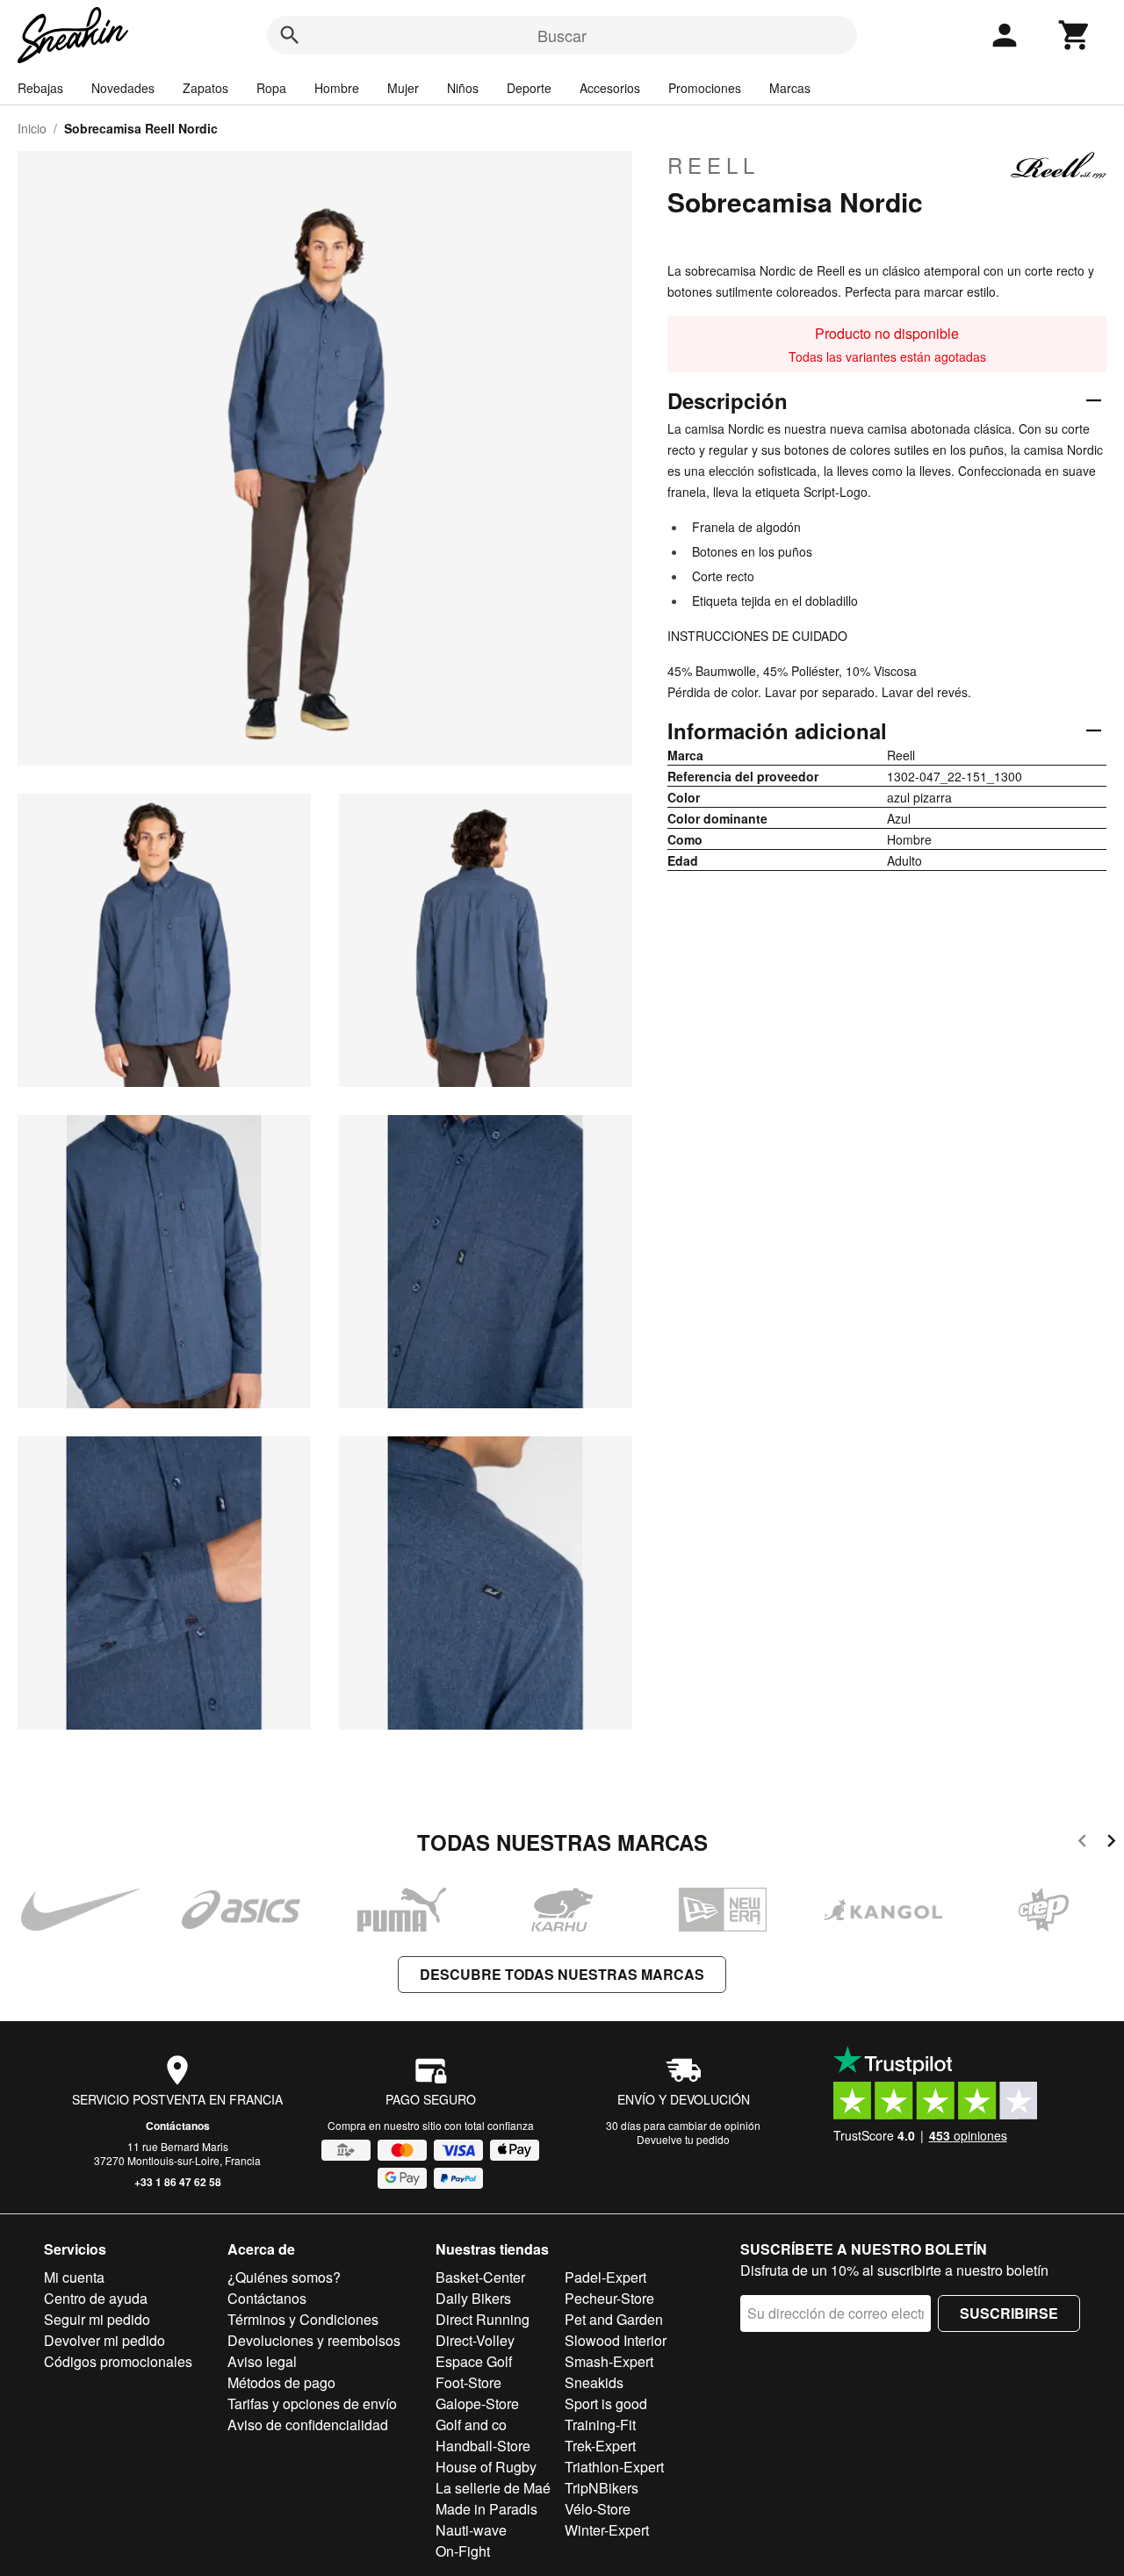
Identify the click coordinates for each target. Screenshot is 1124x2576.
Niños (463, 88)
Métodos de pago (281, 2382)
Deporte (529, 88)
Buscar (562, 35)
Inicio (32, 128)
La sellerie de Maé (493, 2488)
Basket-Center (480, 2277)
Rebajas (40, 88)
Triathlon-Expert (614, 2467)
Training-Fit (600, 2425)
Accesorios (610, 88)
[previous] (1082, 1843)
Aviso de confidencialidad (308, 2425)
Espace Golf (474, 2361)
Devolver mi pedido (104, 2340)
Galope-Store (477, 2403)
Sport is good (606, 2403)
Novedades (123, 88)
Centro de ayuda (96, 2298)
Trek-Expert (600, 2446)
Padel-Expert (605, 2277)
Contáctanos (178, 2126)
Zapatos (205, 88)
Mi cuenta (74, 2277)
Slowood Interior (616, 2340)
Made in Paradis (486, 2509)
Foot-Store (468, 2382)
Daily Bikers (473, 2298)
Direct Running (483, 2319)
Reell (713, 165)
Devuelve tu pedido (683, 2139)
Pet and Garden (614, 2319)
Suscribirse (1009, 2313)
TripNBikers (602, 2488)
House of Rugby (486, 2467)
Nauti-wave (471, 2530)
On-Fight (463, 2551)
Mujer (403, 88)
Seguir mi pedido (97, 2319)
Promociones (705, 88)
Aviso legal (262, 2361)
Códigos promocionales (118, 2361)
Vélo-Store (598, 2509)
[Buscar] (290, 35)
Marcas (790, 88)
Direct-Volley (475, 2340)
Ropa (271, 88)
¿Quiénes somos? (284, 2277)
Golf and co (471, 2425)
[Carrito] (1075, 35)
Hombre (337, 88)
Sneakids (594, 2382)
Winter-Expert (607, 2530)
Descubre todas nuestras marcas (562, 1974)
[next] (1111, 1843)
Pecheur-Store (609, 2298)
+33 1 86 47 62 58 (178, 2182)
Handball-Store (483, 2446)
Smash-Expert (609, 2361)
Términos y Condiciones (303, 2319)
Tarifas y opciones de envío (312, 2403)
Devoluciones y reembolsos (314, 2340)
